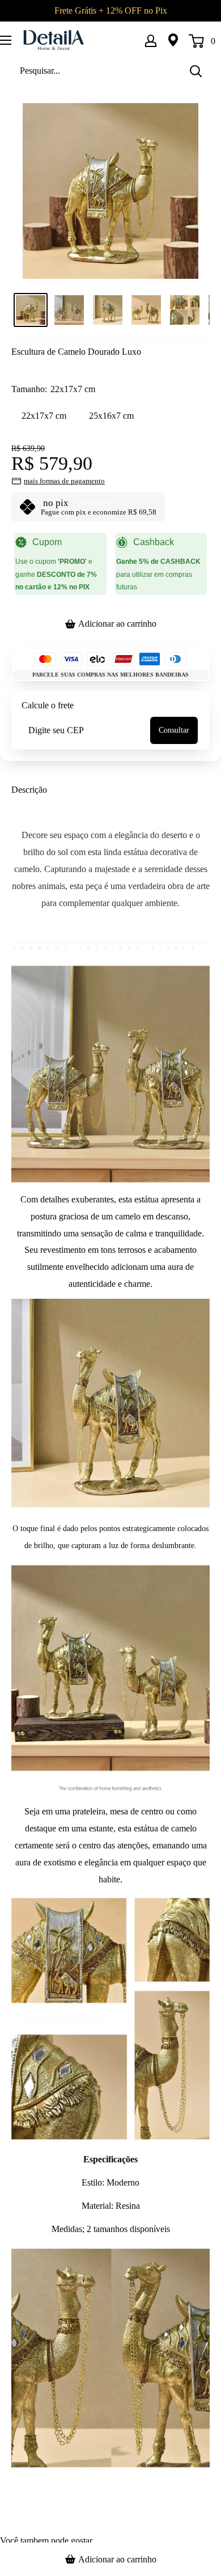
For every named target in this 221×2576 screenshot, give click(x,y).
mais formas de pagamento (64, 481)
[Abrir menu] (6, 40)
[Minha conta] (151, 40)
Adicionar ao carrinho (117, 624)
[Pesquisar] (195, 71)
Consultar (174, 730)
